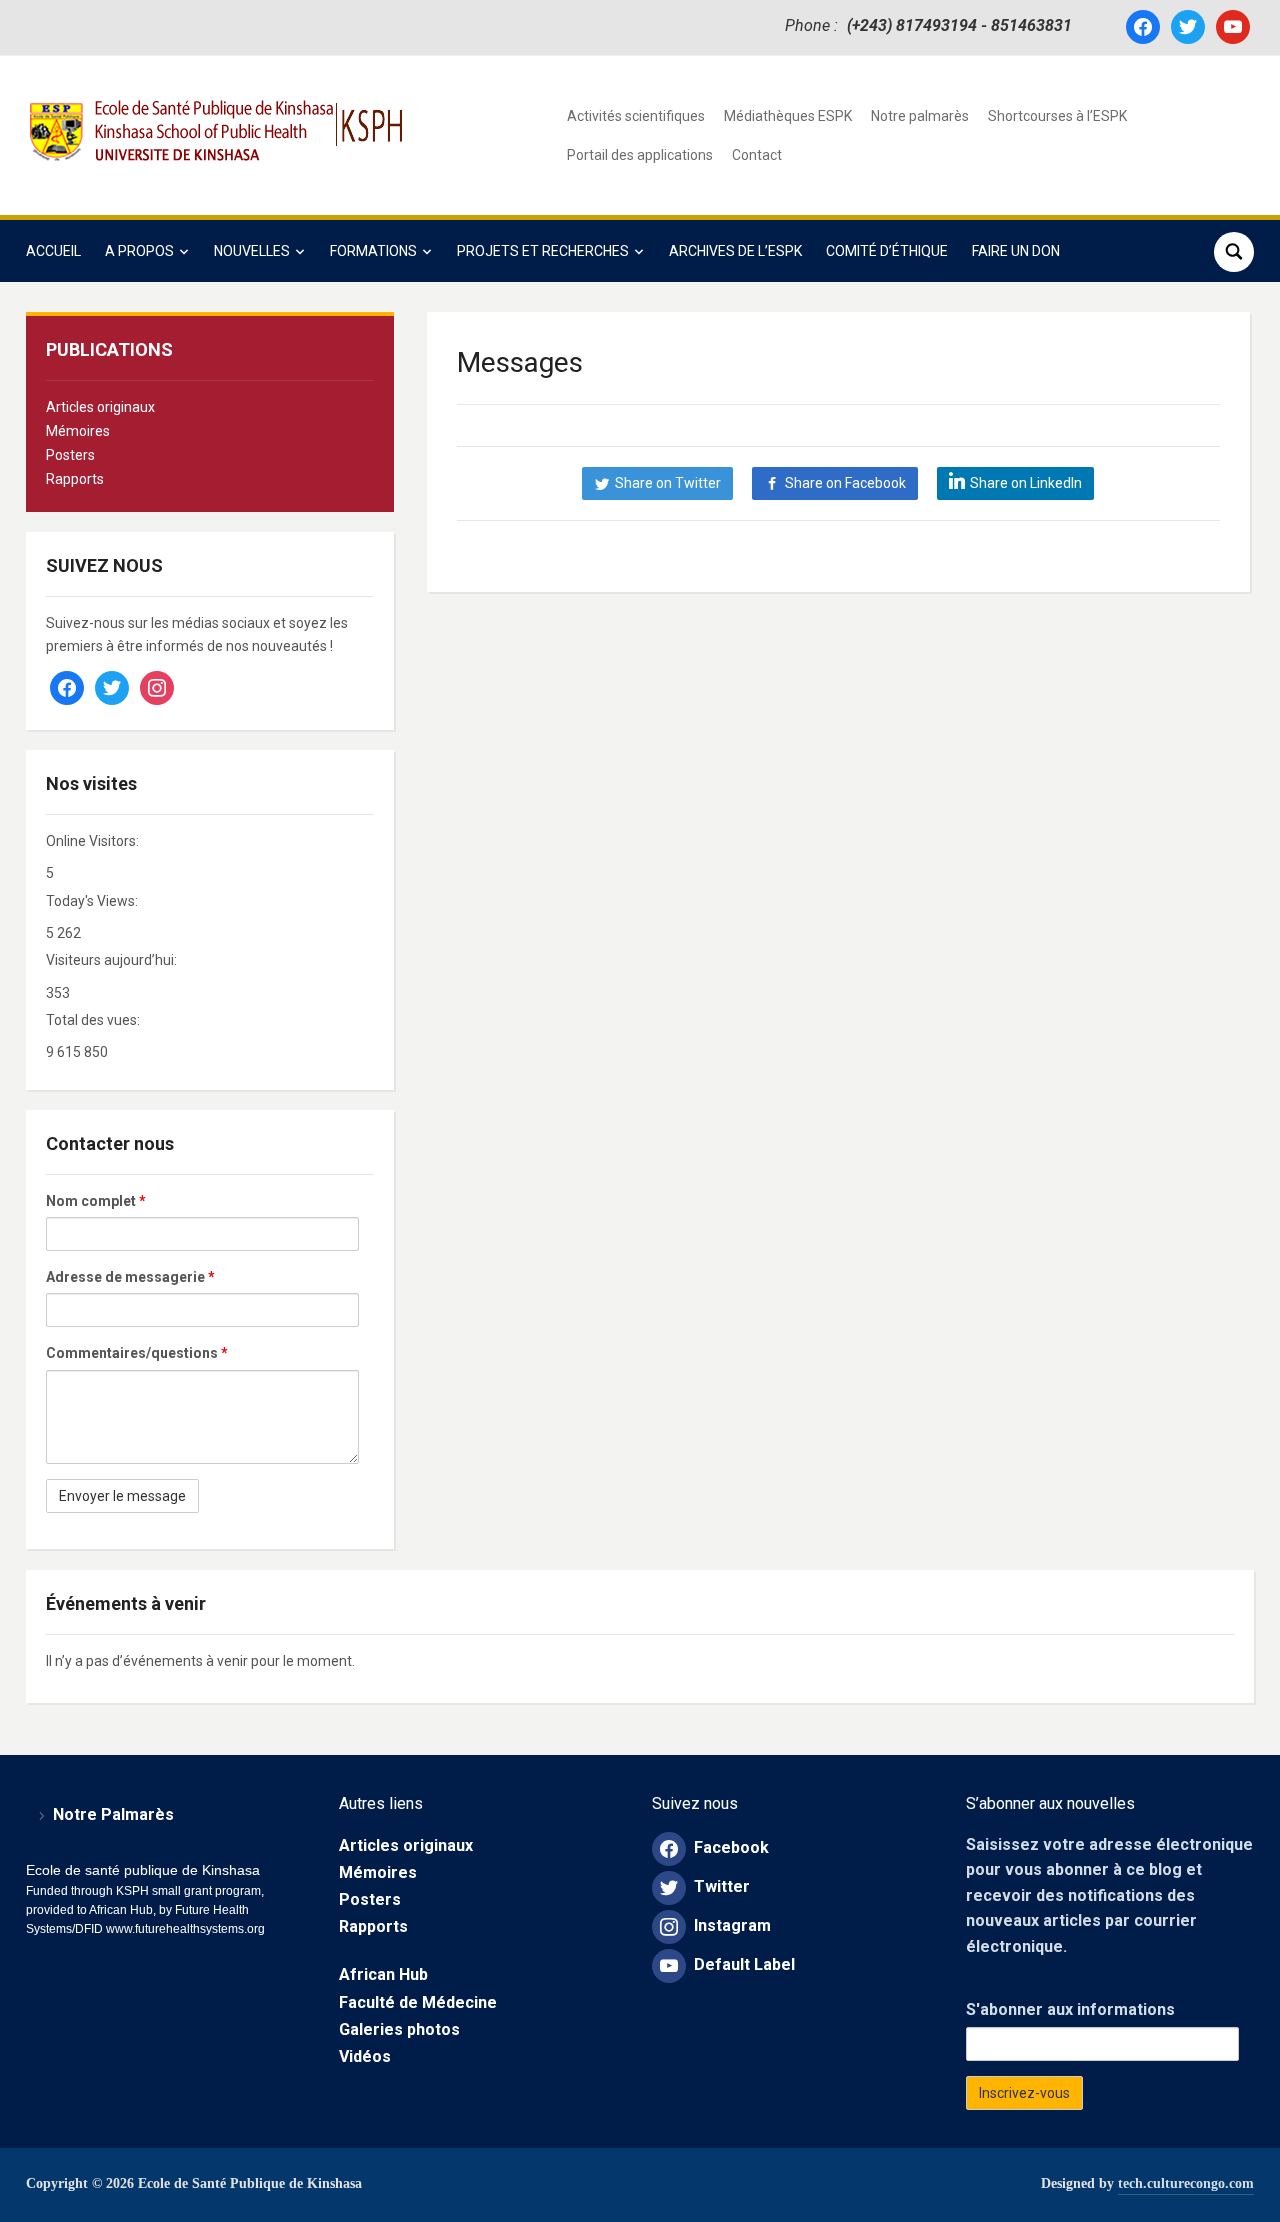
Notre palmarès (920, 116)
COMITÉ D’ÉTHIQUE (887, 251)
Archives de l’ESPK (735, 251)
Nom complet (96, 1201)
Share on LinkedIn (1026, 483)
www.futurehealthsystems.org (184, 1929)
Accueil (53, 251)
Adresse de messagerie (130, 1277)
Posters (70, 455)
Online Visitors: (94, 841)
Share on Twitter (668, 483)
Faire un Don (1016, 251)
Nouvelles (252, 251)
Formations (373, 251)
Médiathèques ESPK (788, 116)
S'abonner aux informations (1070, 2009)
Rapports (75, 479)
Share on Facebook (845, 483)
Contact (757, 155)
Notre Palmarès (113, 1814)
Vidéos (365, 2056)
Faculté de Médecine (418, 2002)
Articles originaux (100, 407)
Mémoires (78, 431)
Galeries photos (399, 2029)
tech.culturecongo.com (1186, 2183)
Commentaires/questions (137, 1353)
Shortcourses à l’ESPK (1057, 116)
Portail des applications (640, 155)
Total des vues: (94, 1020)
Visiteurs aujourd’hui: (113, 960)
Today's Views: (93, 901)
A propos (139, 251)
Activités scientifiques (636, 116)
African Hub (383, 1974)
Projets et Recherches (543, 251)
